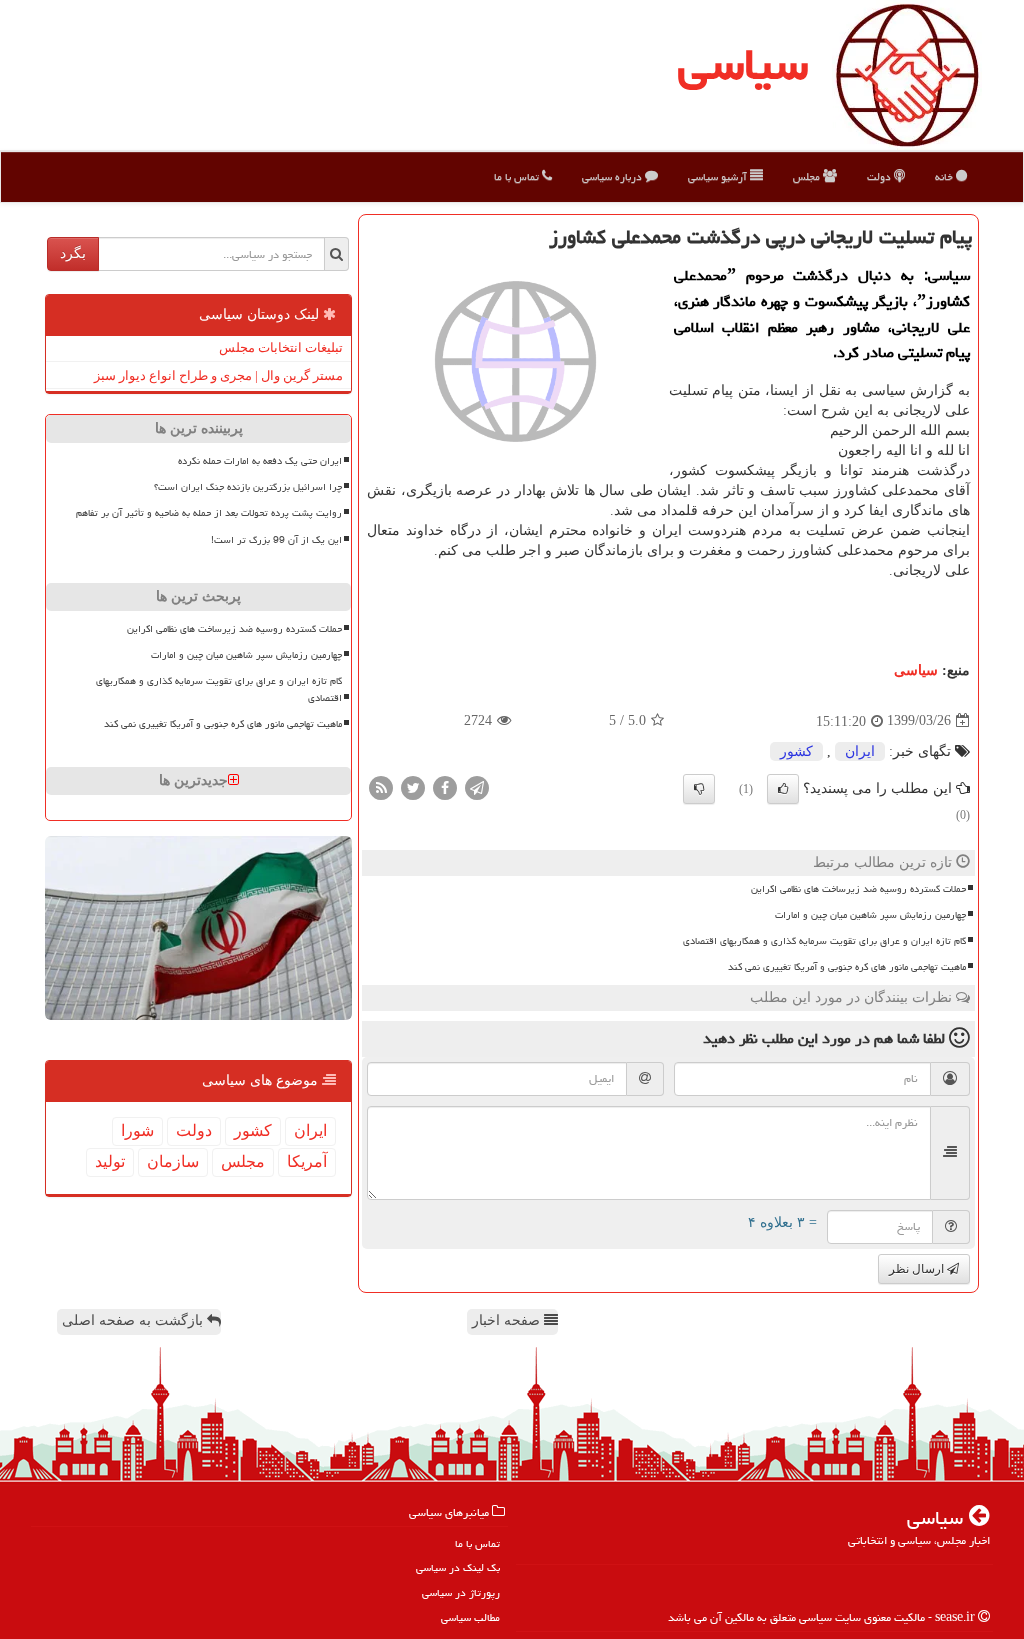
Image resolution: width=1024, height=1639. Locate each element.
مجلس (808, 176)
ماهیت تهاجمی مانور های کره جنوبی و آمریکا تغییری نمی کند (847, 967)
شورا (137, 1130)
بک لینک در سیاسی (458, 1567)
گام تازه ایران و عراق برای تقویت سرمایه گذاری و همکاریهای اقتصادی (824, 941)
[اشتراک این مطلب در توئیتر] (413, 786)
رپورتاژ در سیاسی (461, 1592)
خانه (945, 176)
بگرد (73, 253)
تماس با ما (518, 176)
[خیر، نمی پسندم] (699, 789)
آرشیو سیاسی (719, 176)
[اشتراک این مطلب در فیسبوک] (445, 786)
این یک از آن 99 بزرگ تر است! (276, 540)
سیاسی (743, 64)
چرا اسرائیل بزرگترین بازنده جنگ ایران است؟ (248, 487)
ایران (860, 751)
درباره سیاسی (613, 176)
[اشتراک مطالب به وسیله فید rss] (381, 786)
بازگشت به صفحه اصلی (134, 1320)
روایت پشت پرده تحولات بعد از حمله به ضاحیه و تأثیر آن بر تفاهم (209, 513)
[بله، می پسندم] (783, 789)
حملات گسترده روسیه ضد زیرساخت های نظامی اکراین (858, 889)
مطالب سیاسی (470, 1617)
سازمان (173, 1161)
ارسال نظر (918, 1269)
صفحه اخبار (508, 1320)
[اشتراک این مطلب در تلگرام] (477, 786)
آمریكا (307, 1161)
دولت (880, 176)
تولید (110, 1161)
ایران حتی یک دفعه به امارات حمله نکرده (260, 461)
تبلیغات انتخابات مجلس (281, 347)
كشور (796, 751)
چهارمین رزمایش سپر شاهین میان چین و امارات (870, 915)
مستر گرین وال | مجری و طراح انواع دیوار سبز (218, 375)
